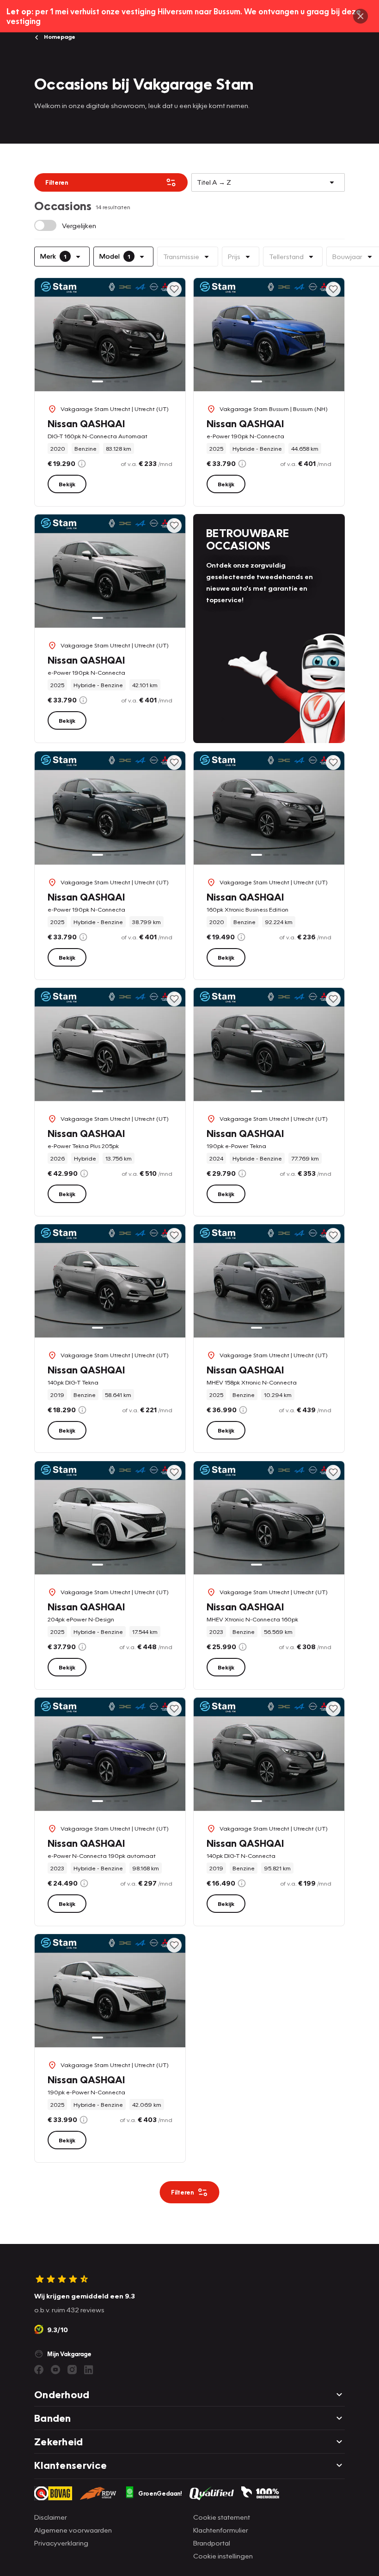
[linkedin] (89, 2370)
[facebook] (39, 2370)
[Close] (361, 16)
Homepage (59, 37)
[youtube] (55, 2370)
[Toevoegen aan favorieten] (174, 289)
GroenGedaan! (160, 2493)
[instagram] (72, 2370)
